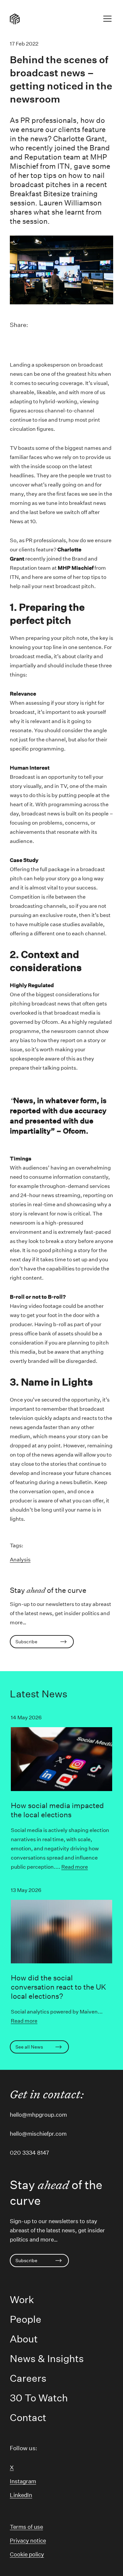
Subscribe (26, 1642)
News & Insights (47, 2359)
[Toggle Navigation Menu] (107, 20)
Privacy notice (28, 2540)
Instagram (23, 2481)
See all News (29, 2047)
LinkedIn (21, 2495)
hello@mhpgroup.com (38, 2115)
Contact (28, 2418)
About (24, 2339)
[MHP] (15, 19)
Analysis (20, 1560)
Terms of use (26, 2527)
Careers (28, 2378)
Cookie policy (27, 2554)
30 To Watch (39, 2398)
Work (22, 2300)
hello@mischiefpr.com (38, 2134)
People (26, 2319)
